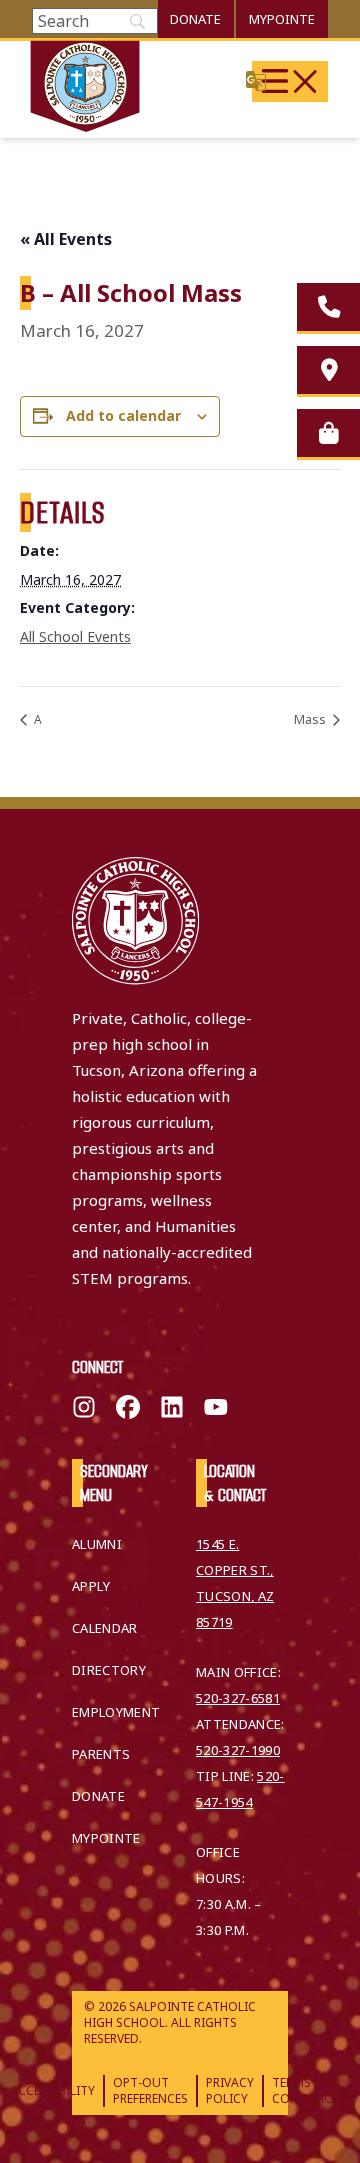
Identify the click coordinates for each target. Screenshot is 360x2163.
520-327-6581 (238, 1698)
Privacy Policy (230, 2090)
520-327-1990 (238, 1750)
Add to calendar (123, 415)
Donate (195, 19)
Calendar (105, 1628)
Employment (116, 1712)
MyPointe (282, 19)
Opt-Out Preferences (150, 2090)
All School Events (75, 636)
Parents (101, 1754)
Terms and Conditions (311, 2090)
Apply (91, 1586)
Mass (311, 719)
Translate (256, 80)
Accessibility (52, 2090)
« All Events (66, 239)
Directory (109, 1670)
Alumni (97, 1544)
